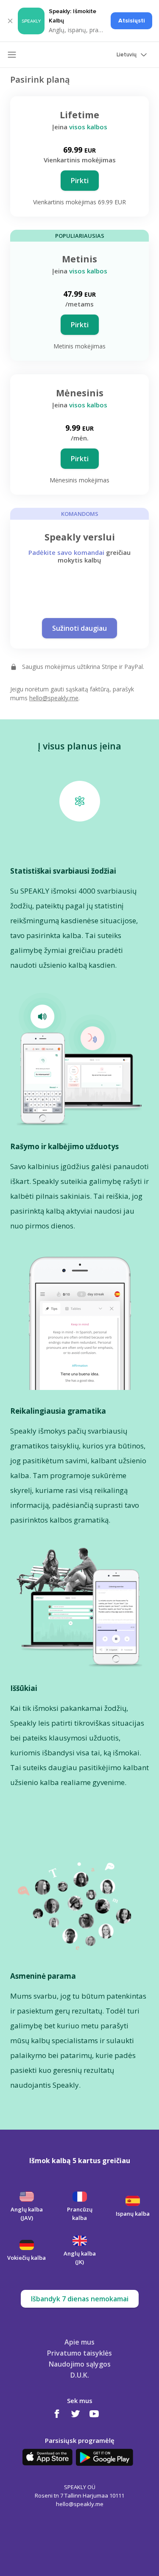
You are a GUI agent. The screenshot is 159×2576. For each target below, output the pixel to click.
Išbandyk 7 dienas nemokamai (80, 2299)
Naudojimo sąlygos (80, 2364)
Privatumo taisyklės (79, 2353)
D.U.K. (80, 2375)
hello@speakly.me (54, 698)
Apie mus (79, 2342)
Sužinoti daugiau (79, 628)
